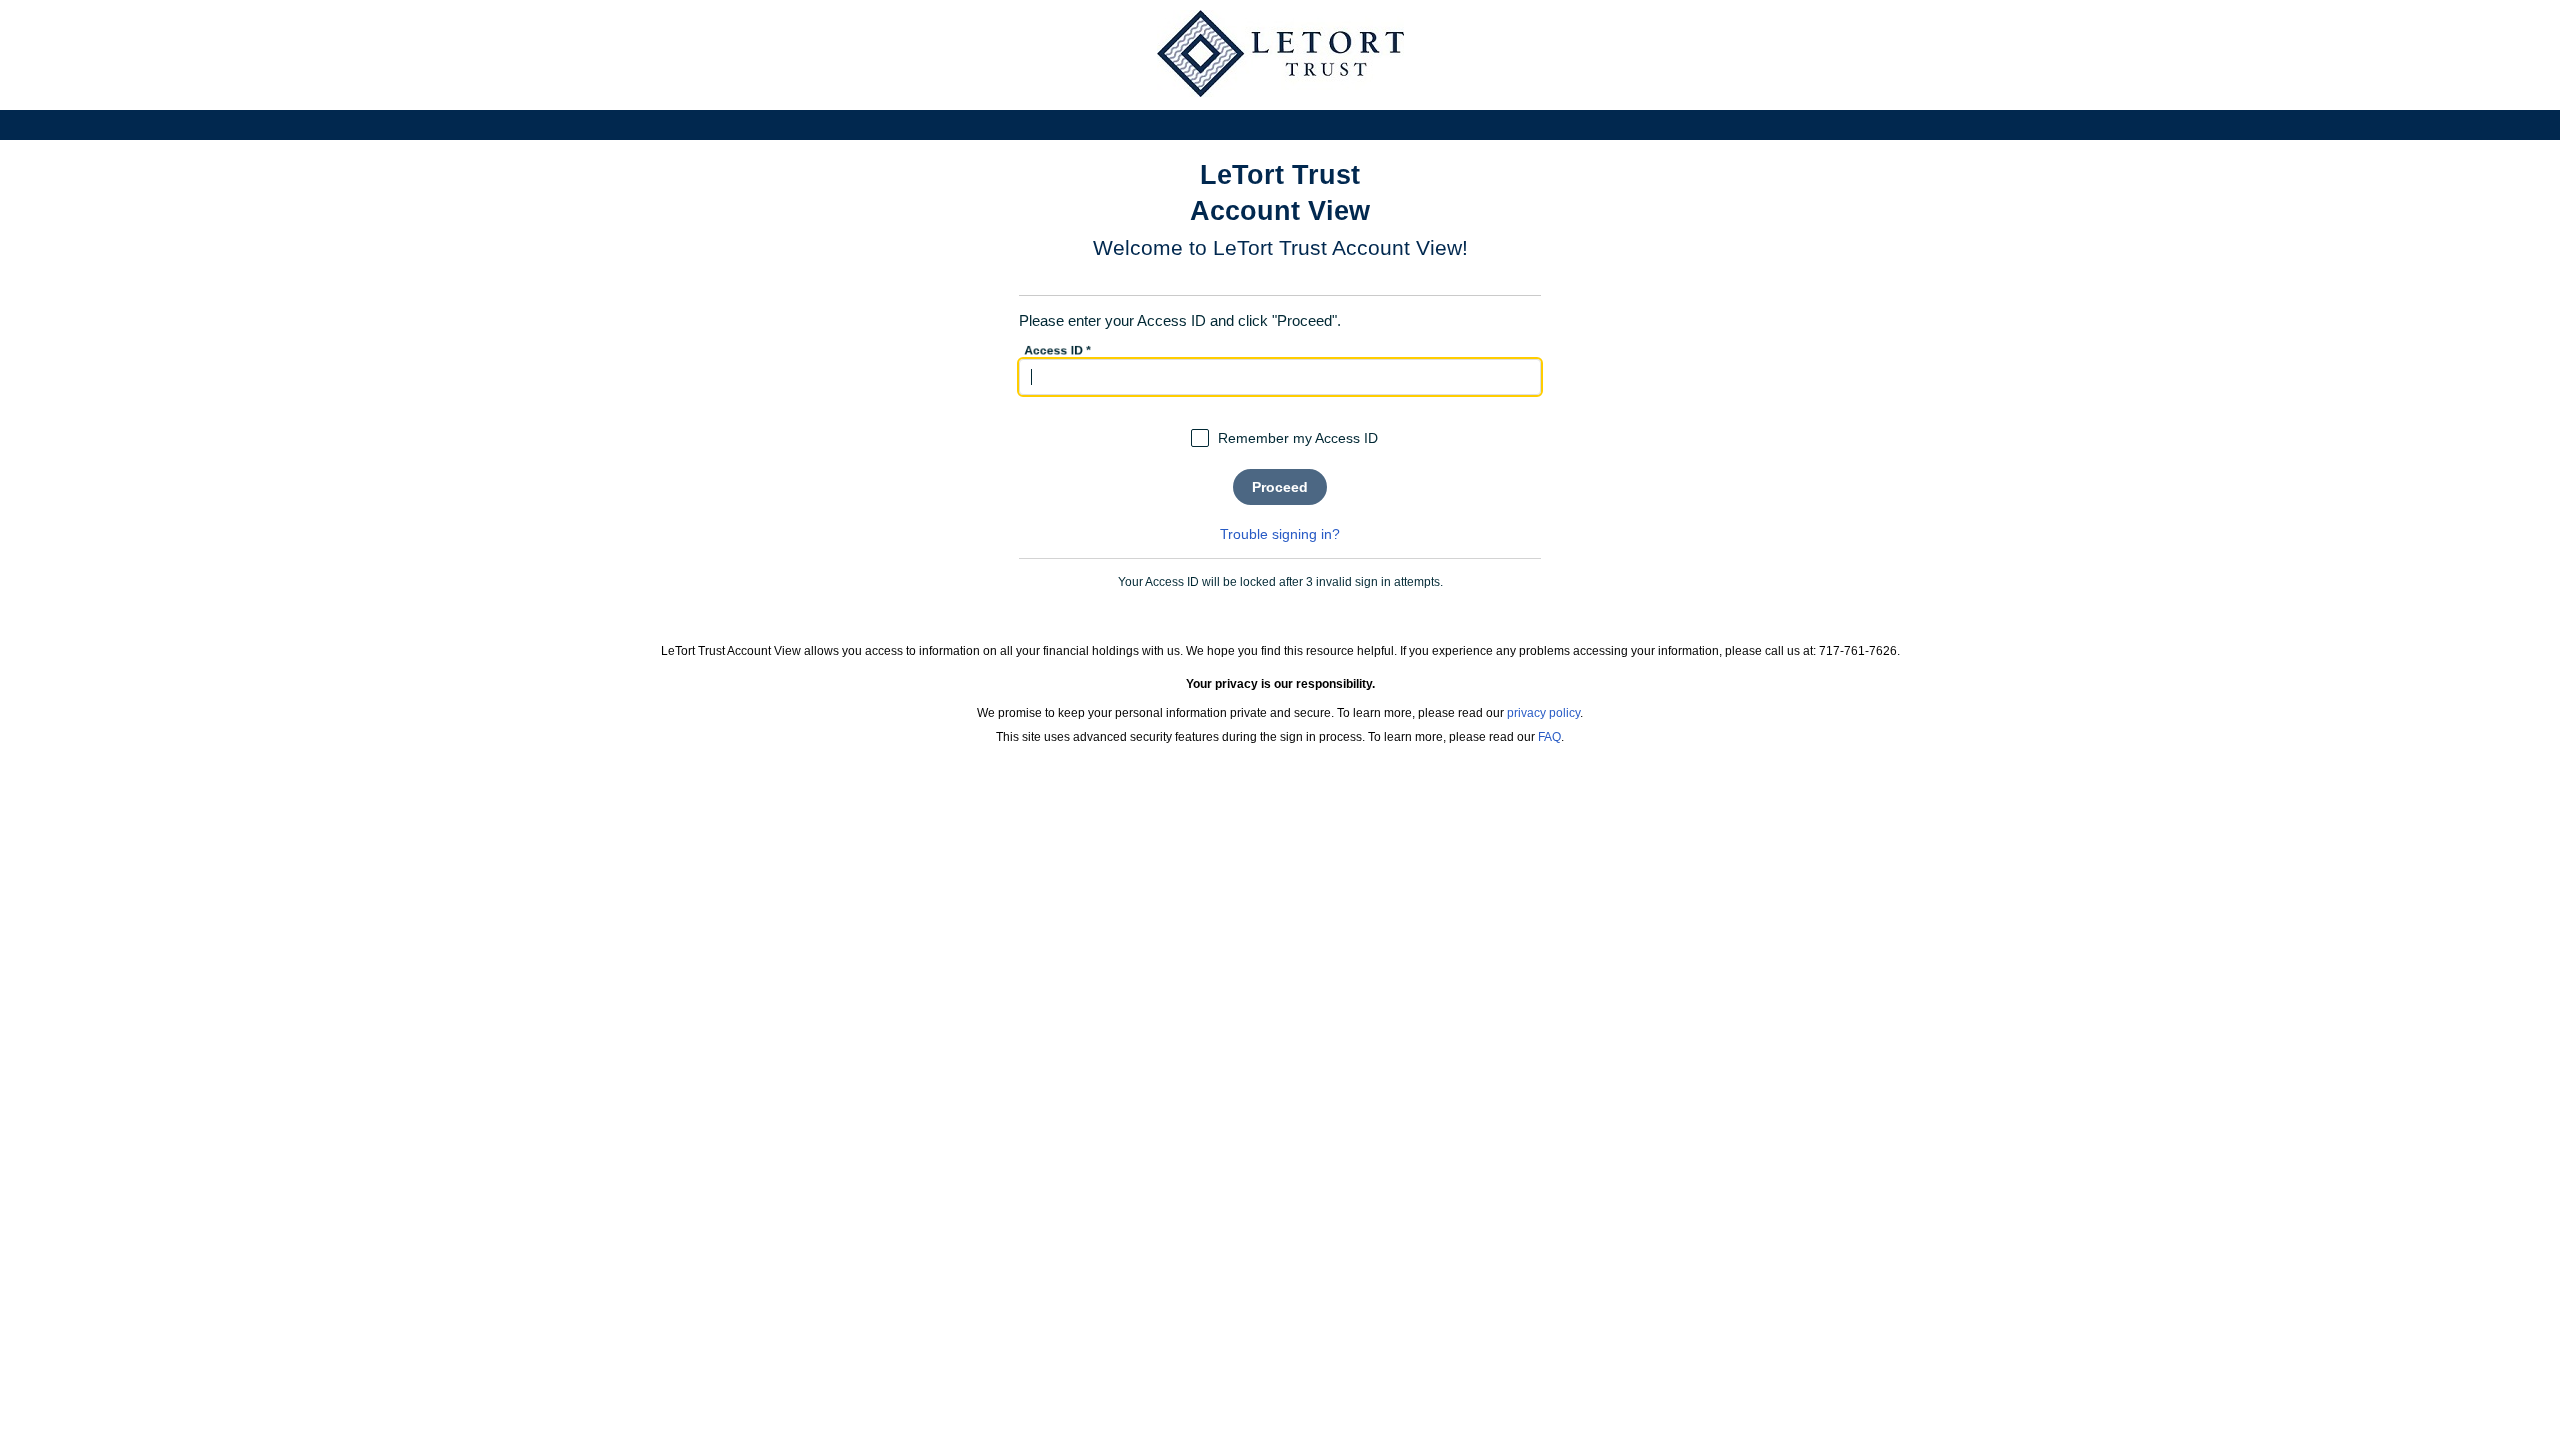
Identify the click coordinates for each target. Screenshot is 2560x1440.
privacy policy (1543, 713)
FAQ (1549, 737)
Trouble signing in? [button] (1280, 534)
